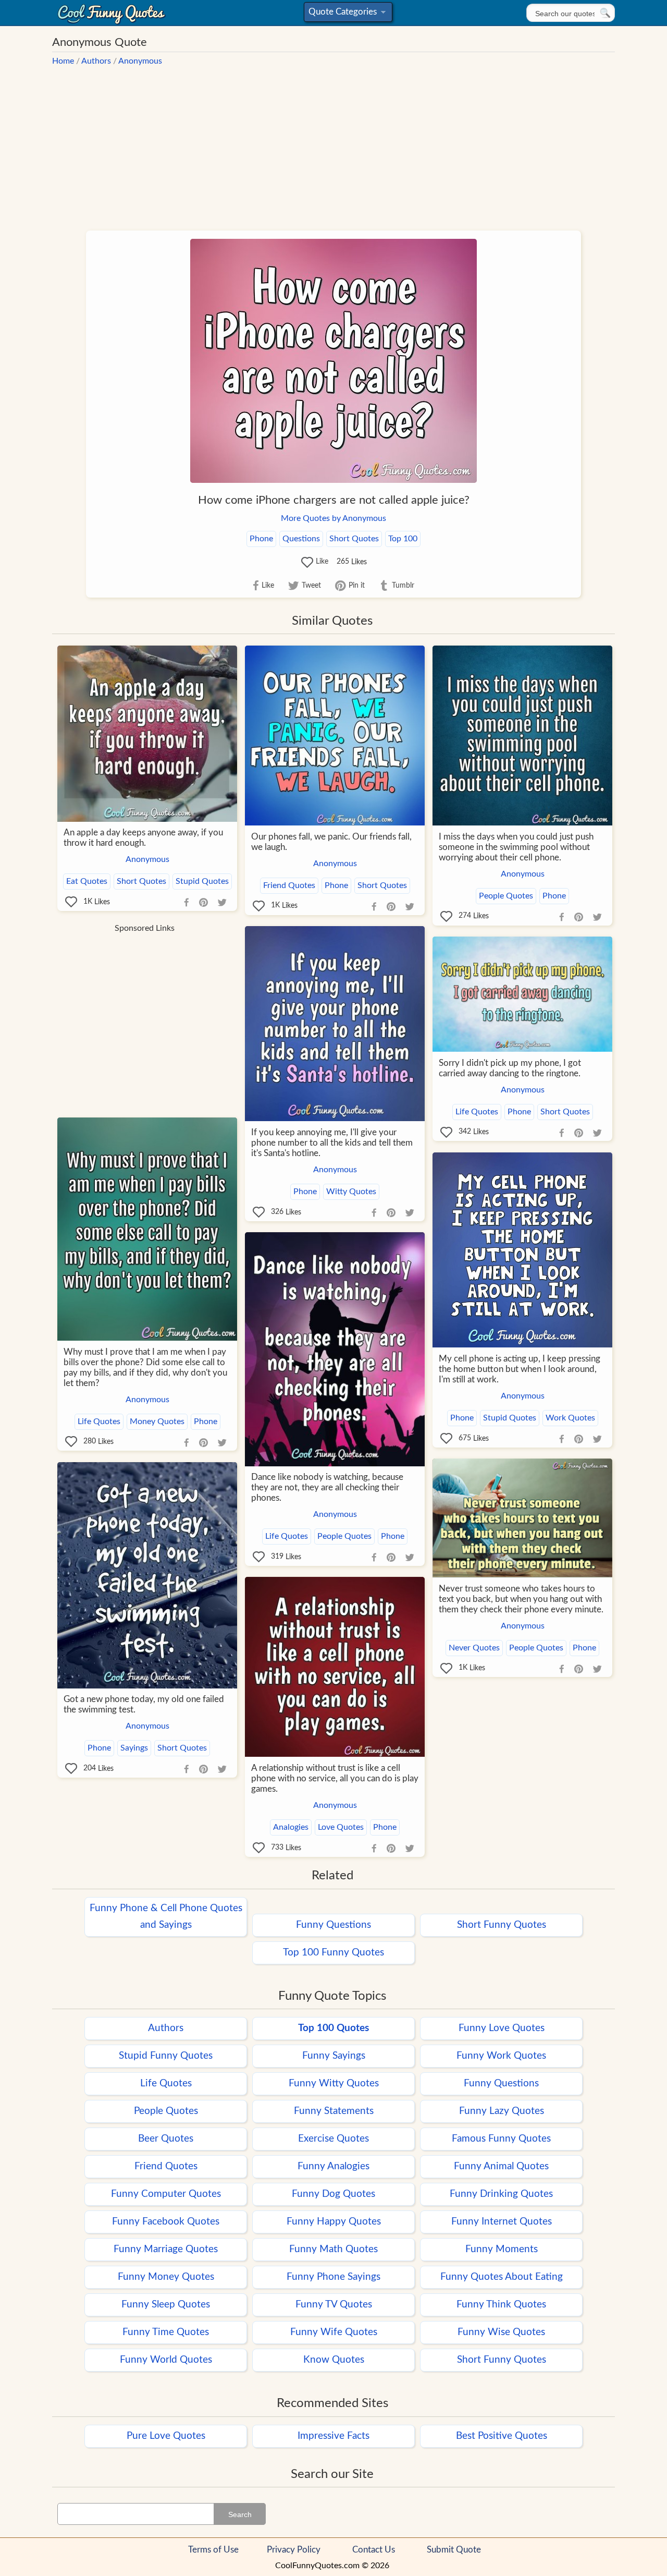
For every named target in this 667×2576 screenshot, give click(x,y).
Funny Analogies (333, 2166)
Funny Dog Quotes (333, 2194)
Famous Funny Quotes (501, 2139)
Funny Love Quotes (502, 2028)
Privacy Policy (294, 2550)
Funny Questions (333, 1925)
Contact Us (374, 2550)
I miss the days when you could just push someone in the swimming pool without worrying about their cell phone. (516, 847)
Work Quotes (570, 1418)
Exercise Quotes (333, 2139)
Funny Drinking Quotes (501, 2194)
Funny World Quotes (166, 2360)
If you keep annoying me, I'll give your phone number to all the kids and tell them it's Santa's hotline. (332, 1143)
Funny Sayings (334, 2056)
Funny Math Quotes (333, 2249)
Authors (96, 61)
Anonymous (140, 61)
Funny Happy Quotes (334, 2222)
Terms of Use (213, 2550)
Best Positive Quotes (502, 2436)
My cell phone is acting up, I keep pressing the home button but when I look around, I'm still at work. (520, 1369)
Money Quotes (157, 1421)
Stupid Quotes (202, 881)
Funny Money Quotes (166, 2277)
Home (63, 61)
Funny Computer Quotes (166, 2194)
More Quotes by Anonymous (333, 518)
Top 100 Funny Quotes (333, 1953)
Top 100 (403, 539)
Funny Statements (334, 2111)
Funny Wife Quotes (334, 2332)
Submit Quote (454, 2550)
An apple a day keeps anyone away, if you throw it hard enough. (143, 838)
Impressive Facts (333, 2436)
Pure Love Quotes (166, 2436)
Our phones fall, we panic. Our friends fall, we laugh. (331, 842)
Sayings (134, 1748)
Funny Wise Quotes (501, 2332)
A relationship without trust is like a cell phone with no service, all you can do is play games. (335, 1778)
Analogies (291, 1827)
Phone (261, 539)
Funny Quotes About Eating (502, 2277)
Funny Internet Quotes (502, 2222)
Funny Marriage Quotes (166, 2249)
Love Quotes (341, 1827)
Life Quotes (477, 1112)
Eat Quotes (87, 881)
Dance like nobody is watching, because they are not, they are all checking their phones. (327, 1487)
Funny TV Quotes (334, 2305)
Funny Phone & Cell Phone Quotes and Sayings (166, 1917)
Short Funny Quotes (502, 1925)
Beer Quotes (166, 2139)
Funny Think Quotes (501, 2305)
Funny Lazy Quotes (502, 2111)
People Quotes (506, 896)
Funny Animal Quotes (501, 2166)
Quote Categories (346, 14)
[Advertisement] (333, 143)
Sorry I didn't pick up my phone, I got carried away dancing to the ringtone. (510, 1068)
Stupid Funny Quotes (166, 2056)
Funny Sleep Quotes (166, 2305)
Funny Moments (502, 2249)
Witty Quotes (351, 1192)
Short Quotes (354, 539)
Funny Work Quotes (501, 2056)
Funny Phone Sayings (333, 2277)
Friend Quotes (289, 885)
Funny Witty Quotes (334, 2083)
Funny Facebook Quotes (166, 2222)
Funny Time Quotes (166, 2332)
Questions (301, 539)
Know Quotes (334, 2360)
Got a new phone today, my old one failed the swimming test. (144, 1704)
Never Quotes (474, 1648)
